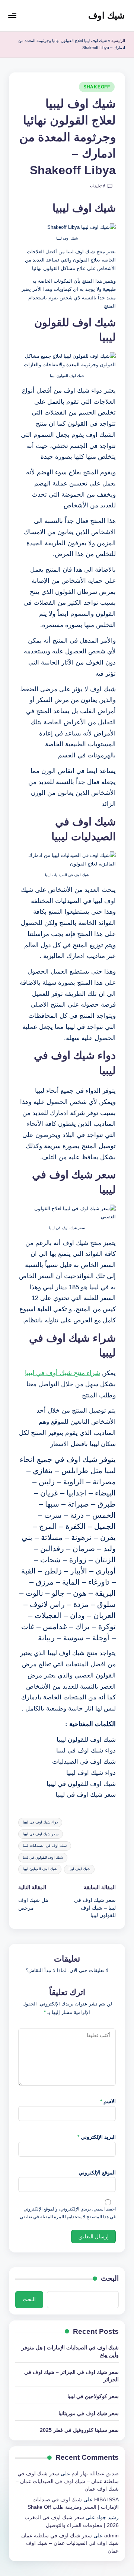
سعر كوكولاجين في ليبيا (93, 2396)
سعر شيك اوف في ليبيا (41, 1834)
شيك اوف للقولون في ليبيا (43, 1857)
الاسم (108, 2101)
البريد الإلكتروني (97, 2137)
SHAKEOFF (97, 87)
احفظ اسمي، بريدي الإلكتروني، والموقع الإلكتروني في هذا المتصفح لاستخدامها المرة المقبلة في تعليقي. (67, 2213)
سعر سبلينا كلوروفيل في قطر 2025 (79, 2430)
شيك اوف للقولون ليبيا (40, 1869)
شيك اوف (106, 15)
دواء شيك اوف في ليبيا (40, 1822)
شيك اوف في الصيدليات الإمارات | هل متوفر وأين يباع (70, 2351)
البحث (110, 2278)
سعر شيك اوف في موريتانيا (89, 2413)
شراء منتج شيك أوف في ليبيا (63, 1373)
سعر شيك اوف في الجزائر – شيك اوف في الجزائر (71, 2376)
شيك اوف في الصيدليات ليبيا (45, 1846)
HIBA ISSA (106, 2500)
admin (111, 2536)
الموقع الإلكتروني (97, 2173)
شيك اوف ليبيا (79, 1869)
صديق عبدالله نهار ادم (95, 2474)
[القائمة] (13, 15)
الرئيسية (118, 40)
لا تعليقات (98, 186)
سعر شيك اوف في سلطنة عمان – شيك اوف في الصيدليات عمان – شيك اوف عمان (67, 2481)
